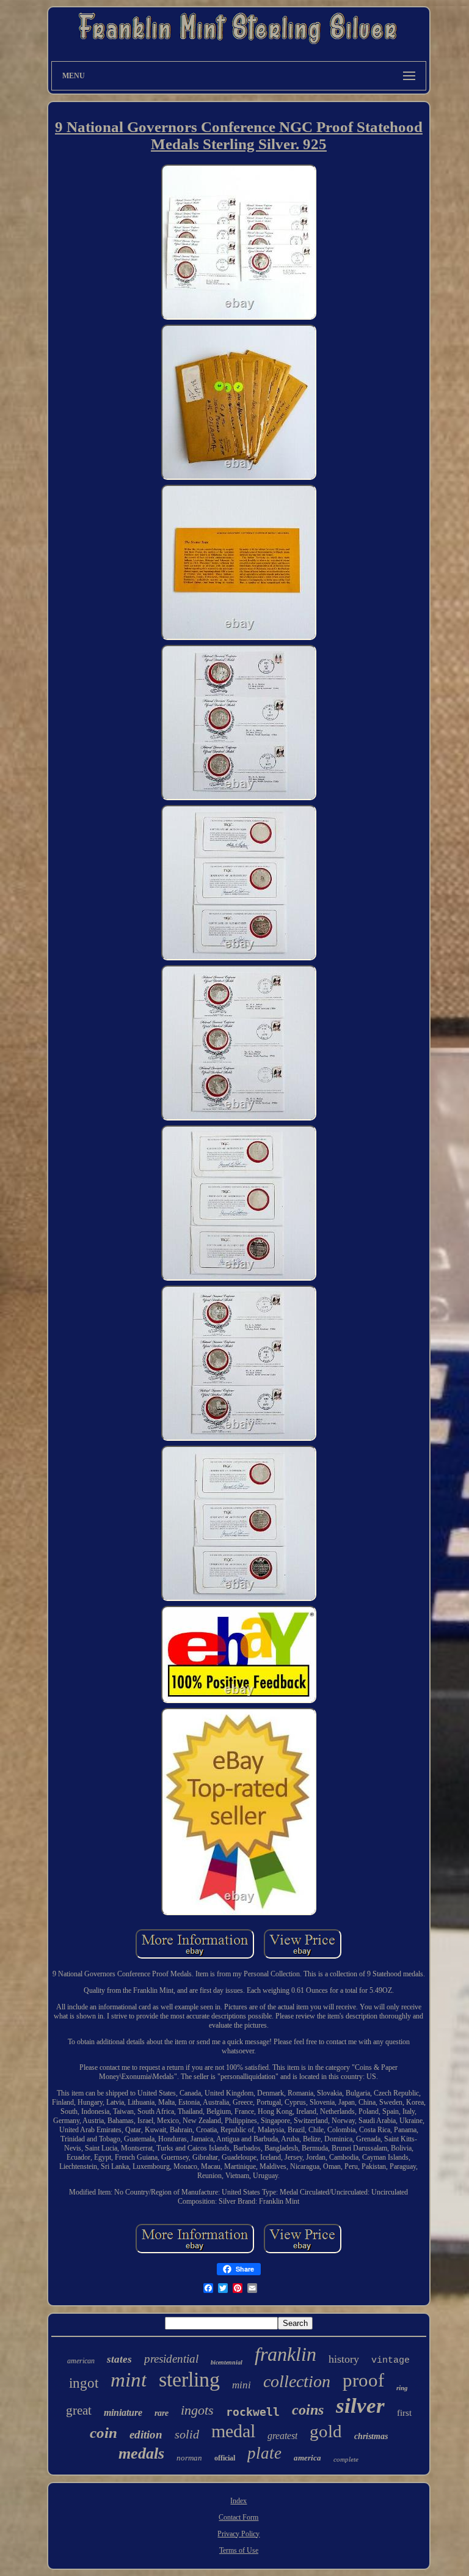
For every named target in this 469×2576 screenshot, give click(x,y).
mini (242, 2385)
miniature (123, 2412)
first (404, 2413)
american (81, 2361)
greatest (282, 2436)
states (119, 2359)
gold (326, 2431)
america (307, 2458)
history (344, 2359)
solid (187, 2434)
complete (346, 2459)
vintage (391, 2361)
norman (189, 2458)
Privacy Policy (238, 2534)
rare (162, 2413)
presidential (171, 2359)
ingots (197, 2410)
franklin (285, 2354)
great (79, 2410)
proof (363, 2380)
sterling (189, 2379)
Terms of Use (239, 2550)
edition (146, 2434)
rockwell (253, 2412)
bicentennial (227, 2362)
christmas (371, 2436)
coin (104, 2433)
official (225, 2458)
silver (360, 2406)
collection (297, 2381)
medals (141, 2453)
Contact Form (238, 2517)
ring (402, 2388)
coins (308, 2410)
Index (238, 2501)
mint (129, 2380)
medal (233, 2431)
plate (264, 2453)
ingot (84, 2383)
